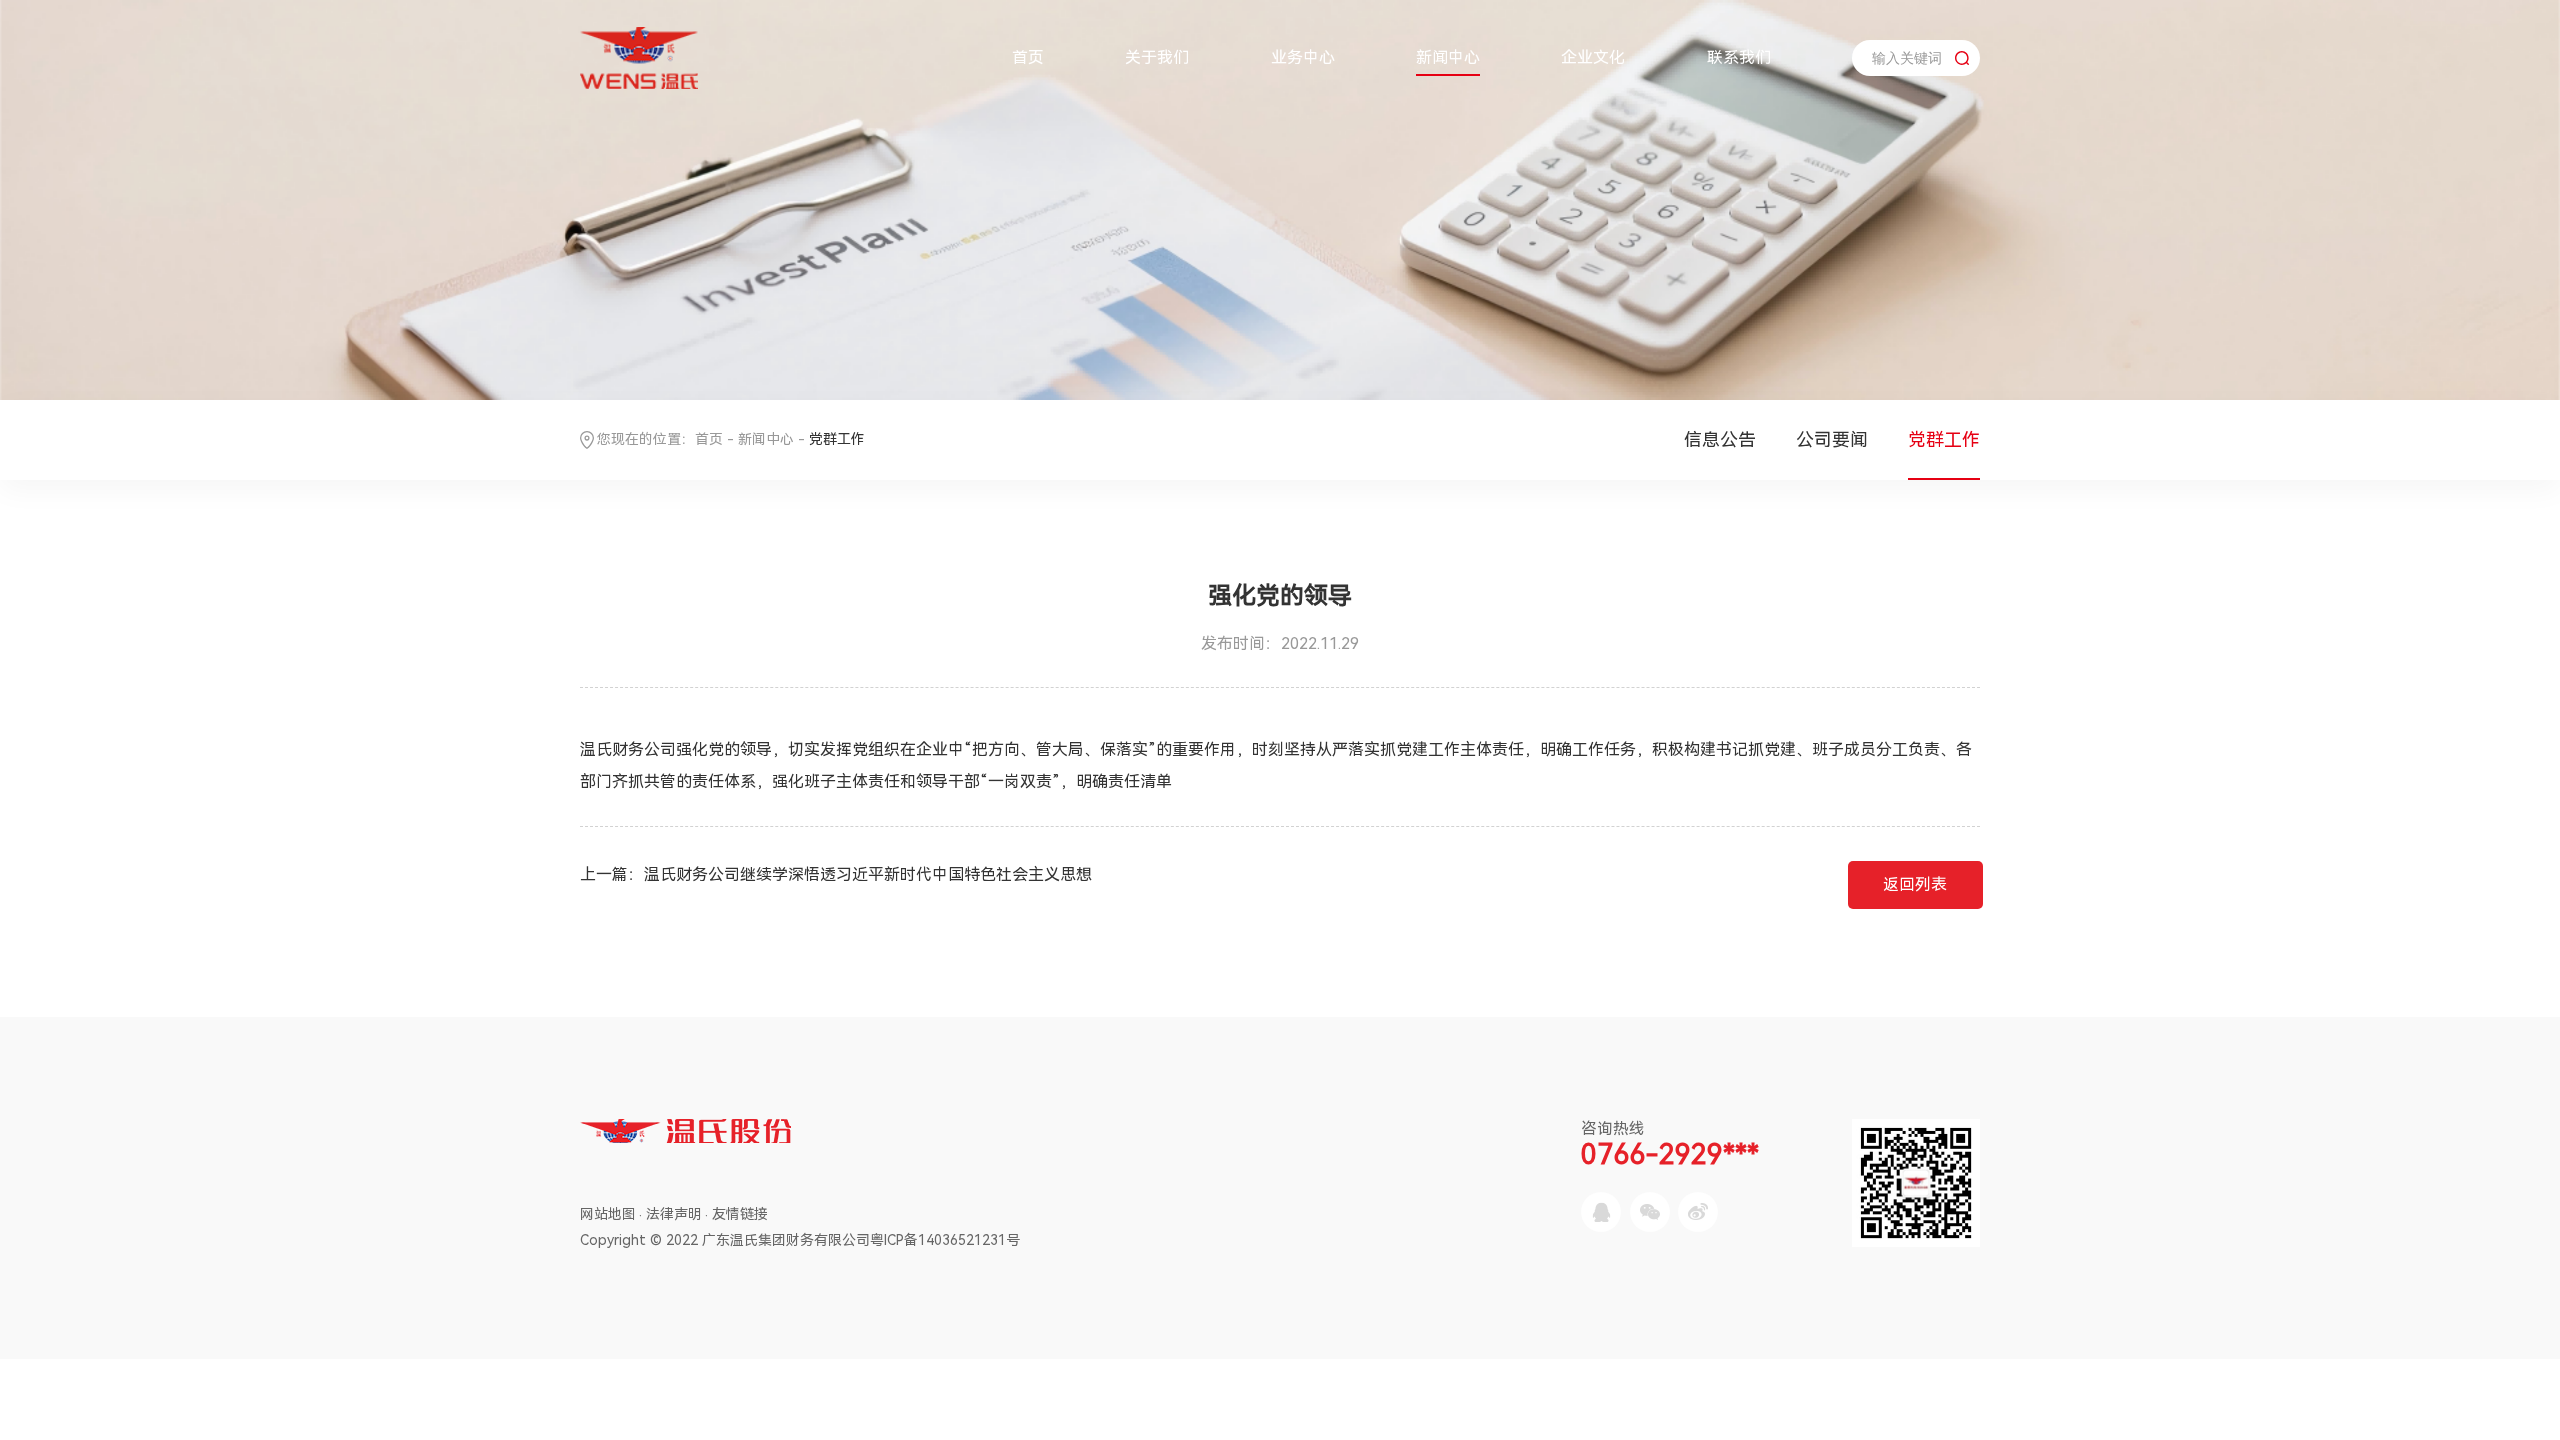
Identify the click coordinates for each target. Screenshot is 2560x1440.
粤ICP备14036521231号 (945, 1240)
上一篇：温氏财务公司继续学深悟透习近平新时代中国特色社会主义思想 (836, 874)
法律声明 (674, 1214)
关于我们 (1157, 57)
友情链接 (740, 1214)
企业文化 (1593, 57)
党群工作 (1944, 439)
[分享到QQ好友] (1601, 1212)
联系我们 (1739, 57)
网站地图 (608, 1214)
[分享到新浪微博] (1698, 1212)
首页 (1028, 57)
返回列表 (1915, 884)
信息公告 (1720, 439)
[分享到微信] (1650, 1212)
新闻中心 (1448, 57)
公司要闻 (1832, 439)
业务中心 (1303, 57)
